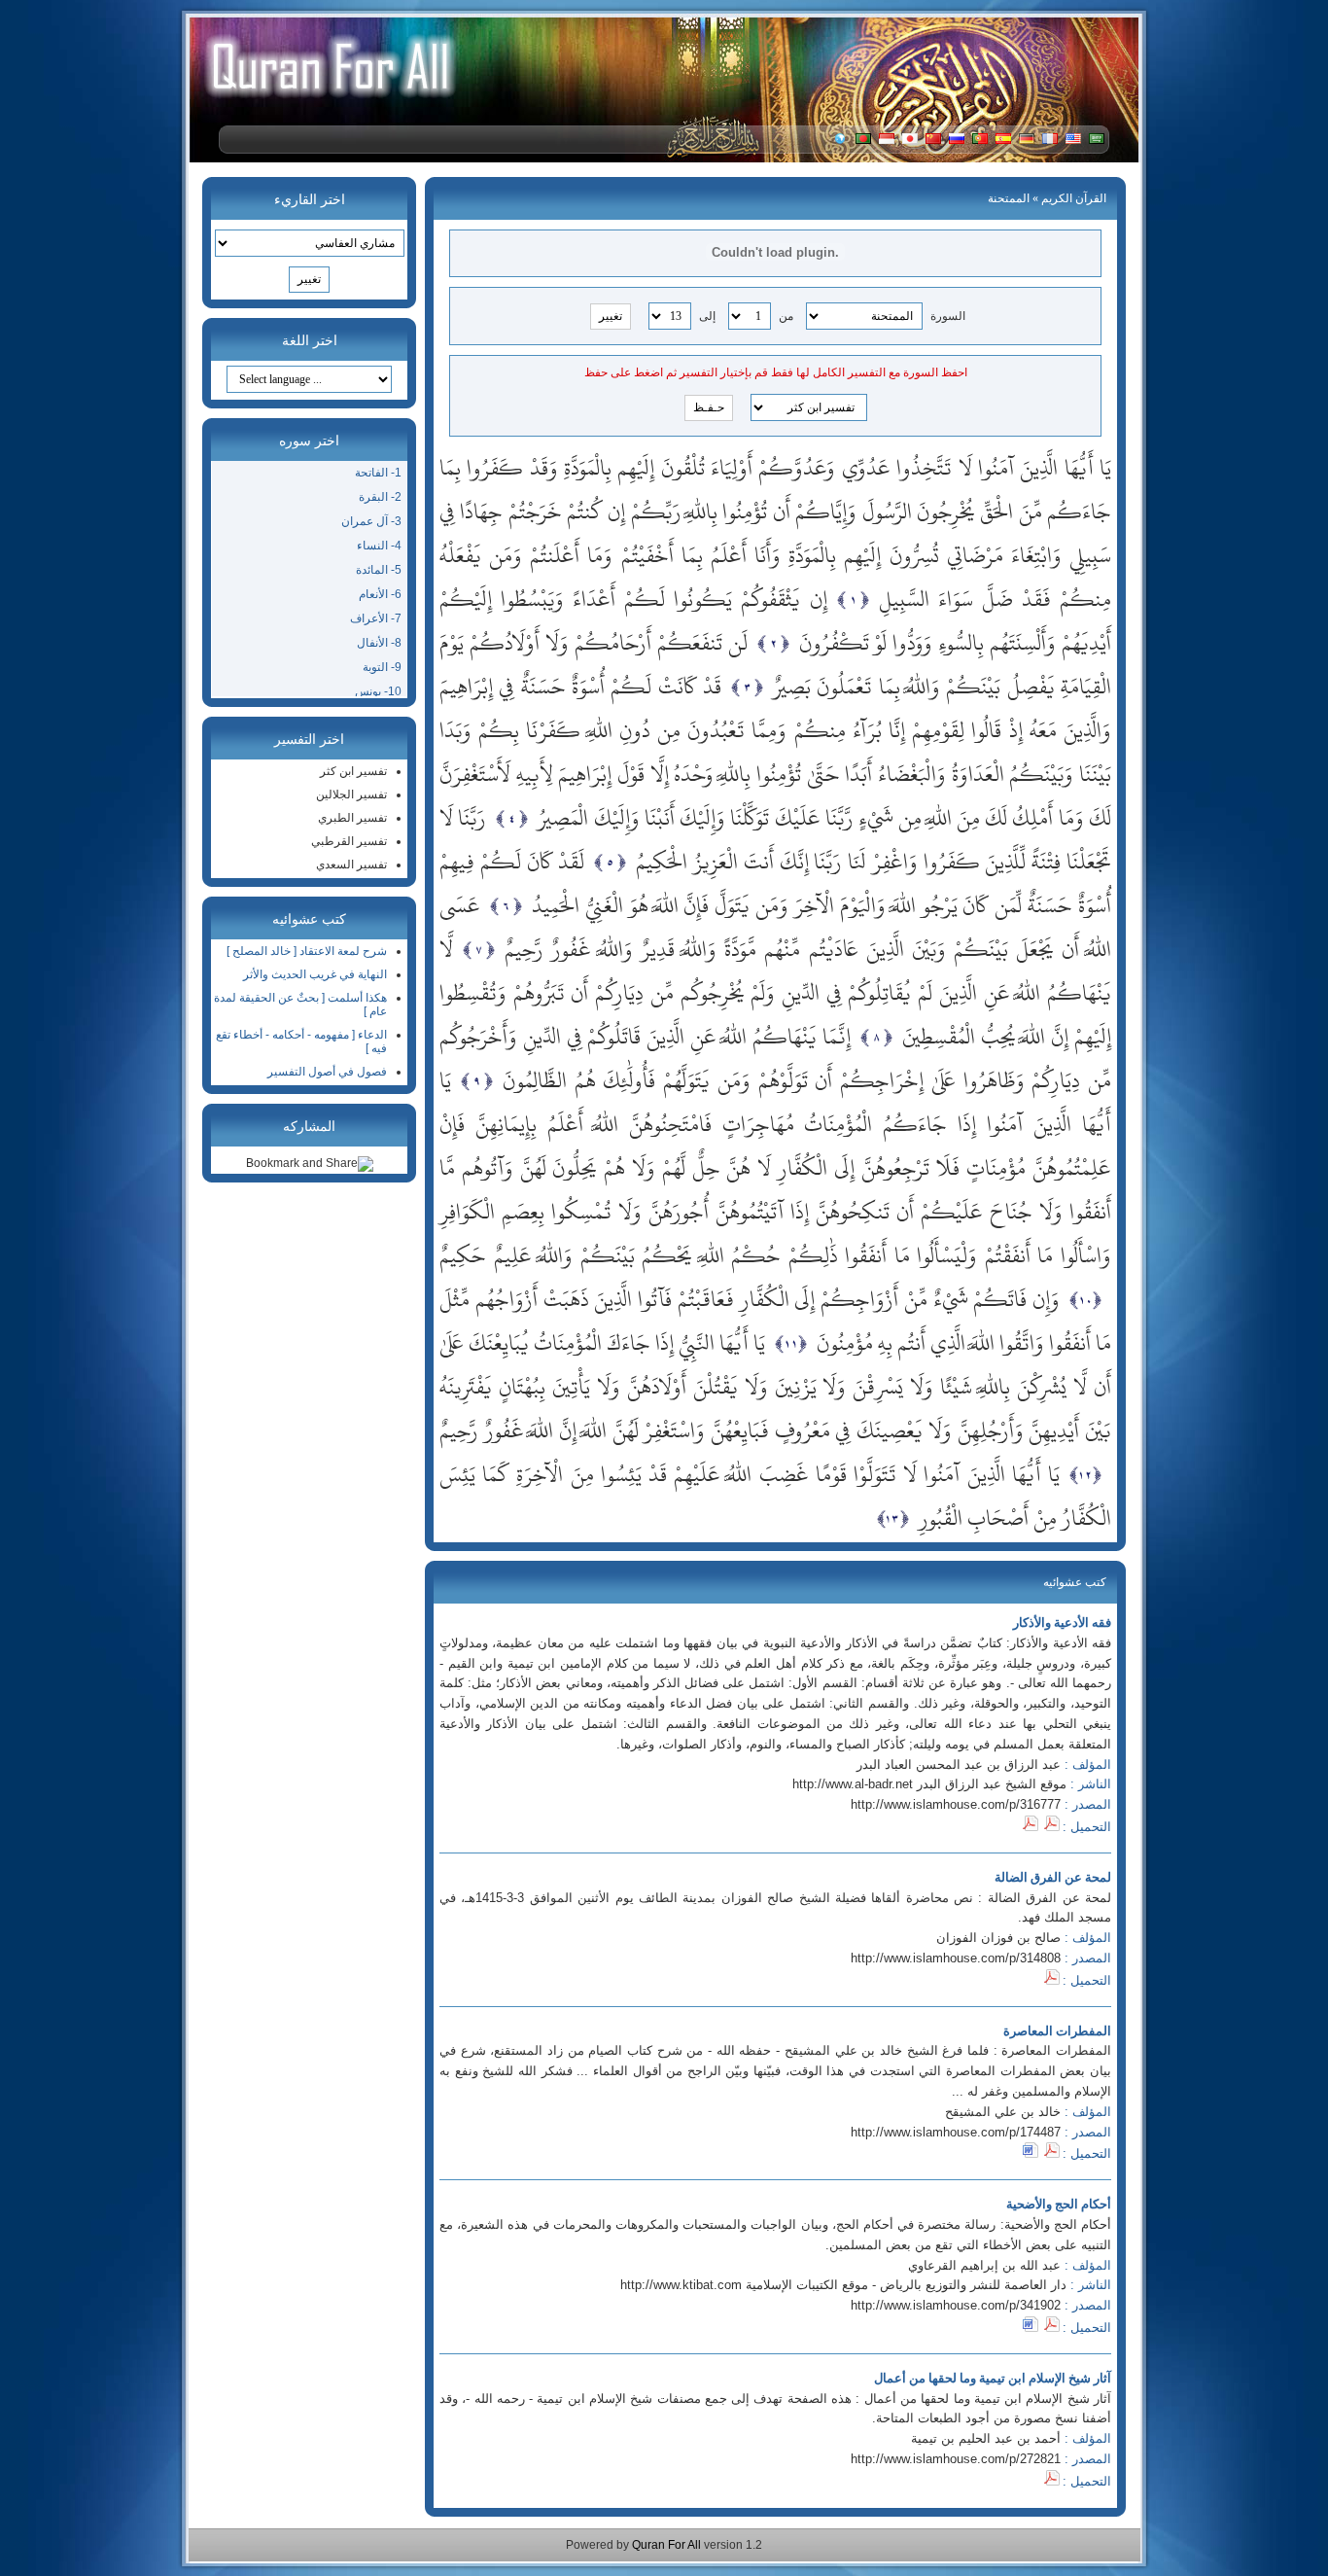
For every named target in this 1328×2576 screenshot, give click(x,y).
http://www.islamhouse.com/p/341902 (956, 2305)
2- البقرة (380, 497)
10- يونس (378, 691)
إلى (707, 316)
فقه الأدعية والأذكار (1062, 1623)
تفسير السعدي (351, 865)
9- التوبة (382, 667)
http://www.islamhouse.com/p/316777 (956, 1804)
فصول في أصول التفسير (327, 1072)
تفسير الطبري (352, 818)
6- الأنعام (380, 594)
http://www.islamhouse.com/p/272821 (956, 2459)
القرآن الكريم (1074, 198)
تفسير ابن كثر (353, 771)
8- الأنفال (379, 643)
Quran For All (666, 2545)
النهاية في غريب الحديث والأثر (315, 974)
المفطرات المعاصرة (1057, 2031)
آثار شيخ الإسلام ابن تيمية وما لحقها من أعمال (993, 2378)
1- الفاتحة (378, 473)
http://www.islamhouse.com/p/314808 (956, 1958)
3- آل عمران (371, 521)
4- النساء (379, 546)
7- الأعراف (376, 618)
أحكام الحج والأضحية (1059, 2204)
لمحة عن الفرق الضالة (1053, 1877)
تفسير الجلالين (351, 794)
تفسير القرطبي (349, 841)
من (786, 316)
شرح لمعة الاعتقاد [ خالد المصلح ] (307, 951)
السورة (948, 316)
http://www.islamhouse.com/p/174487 (956, 2132)
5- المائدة (379, 570)
